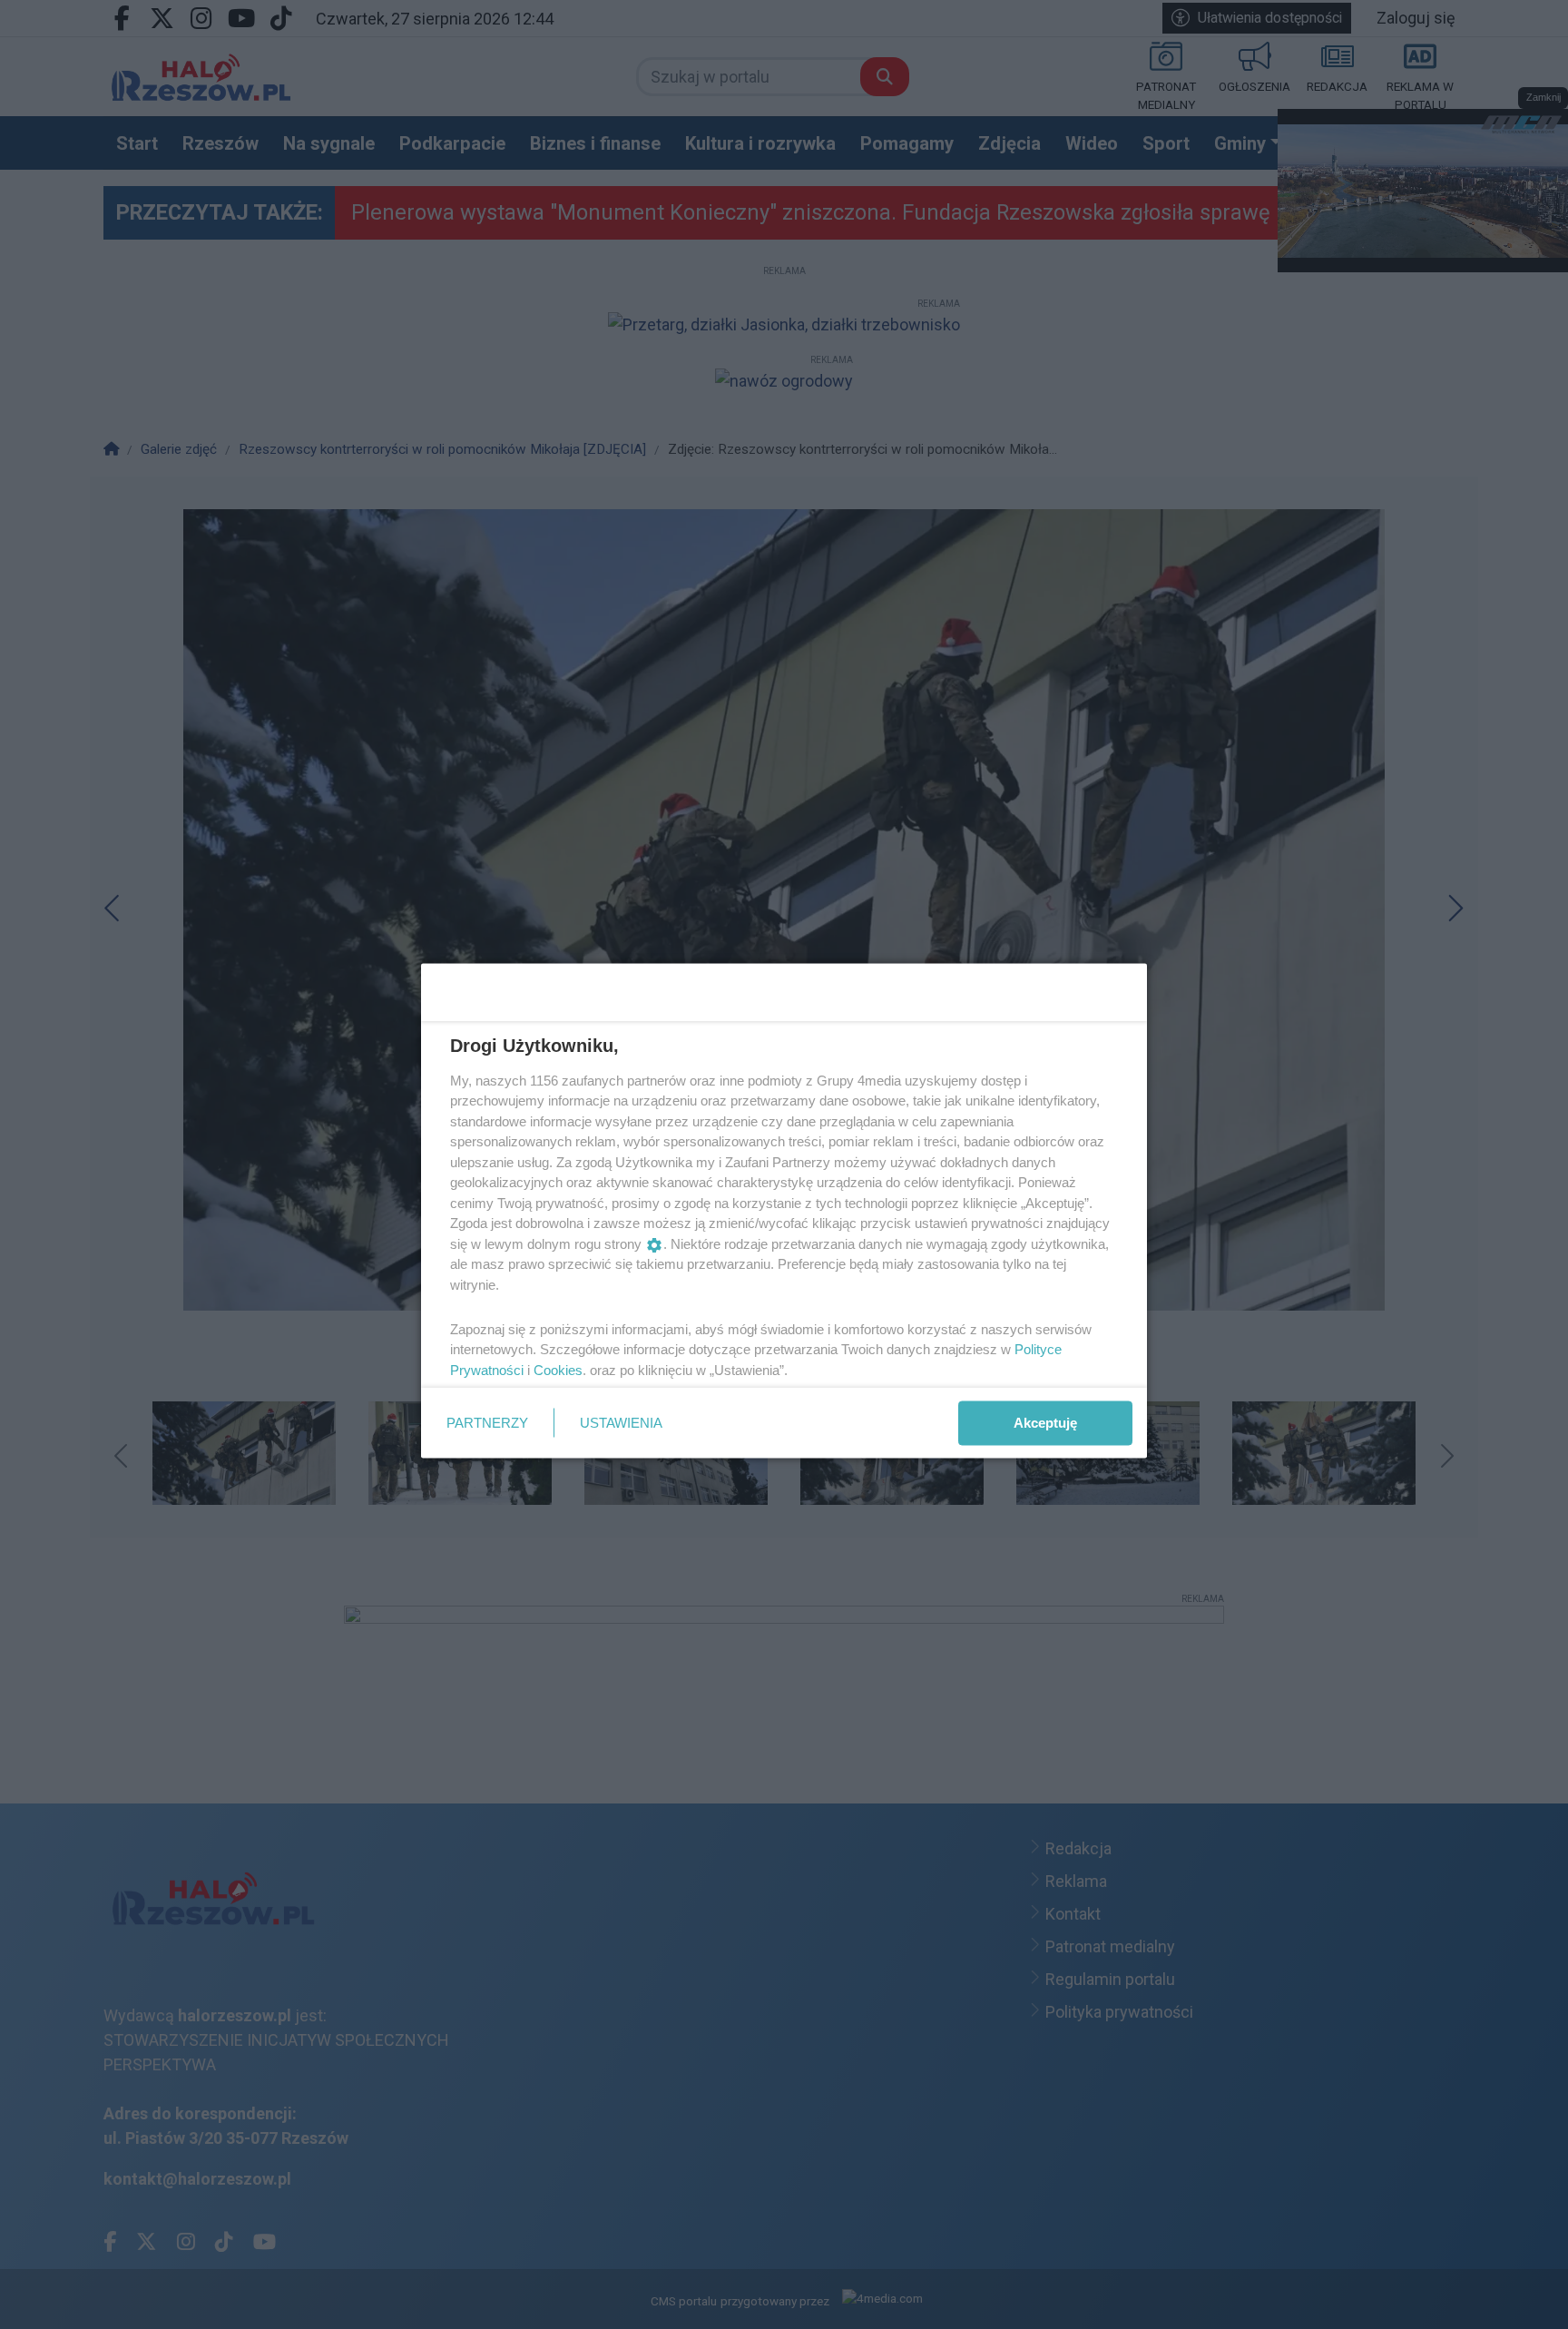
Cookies (558, 1369)
